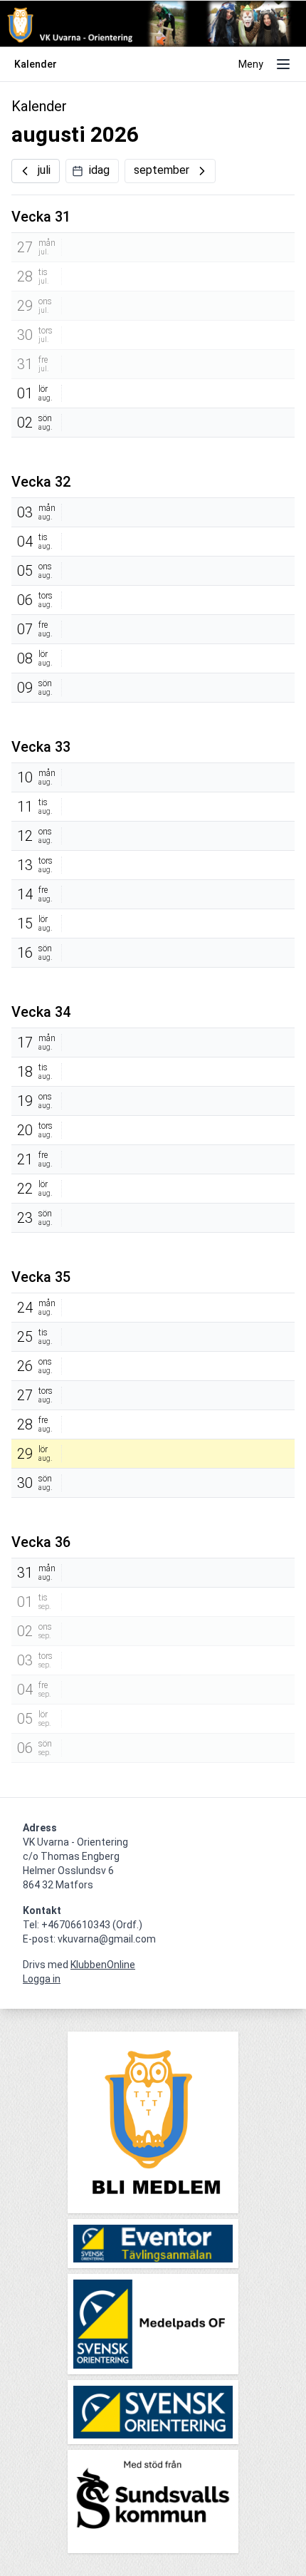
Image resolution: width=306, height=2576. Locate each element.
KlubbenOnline (103, 1965)
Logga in (42, 1979)
